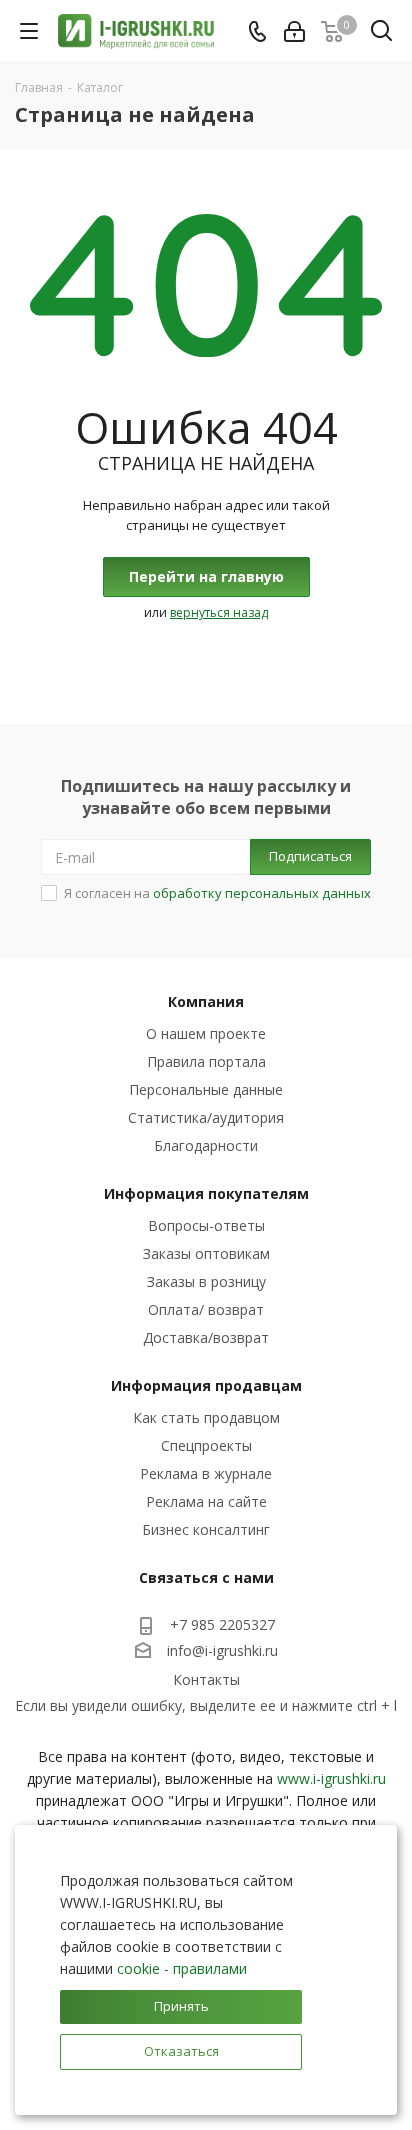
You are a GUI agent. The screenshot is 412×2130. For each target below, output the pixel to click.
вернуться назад (219, 612)
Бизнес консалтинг (206, 1529)
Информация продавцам (206, 1385)
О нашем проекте (206, 1033)
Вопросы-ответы (206, 1225)
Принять (181, 2006)
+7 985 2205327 (222, 1624)
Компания (206, 1001)
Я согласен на (217, 893)
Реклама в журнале (206, 1473)
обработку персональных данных (262, 893)
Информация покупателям (206, 1193)
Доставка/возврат (206, 1337)
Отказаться (181, 2051)
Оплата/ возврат (206, 1309)
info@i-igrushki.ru (222, 1651)
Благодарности (206, 1145)
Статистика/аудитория (206, 1117)
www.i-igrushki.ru (331, 1778)
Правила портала (206, 1061)
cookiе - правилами (182, 1968)
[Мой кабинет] (294, 31)
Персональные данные (206, 1089)
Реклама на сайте (206, 1501)
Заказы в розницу (206, 1281)
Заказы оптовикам (206, 1253)
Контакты (206, 1679)
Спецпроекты (206, 1445)
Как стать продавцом (206, 1417)
